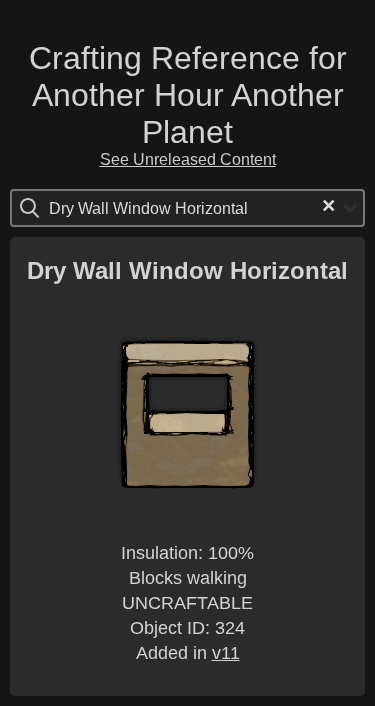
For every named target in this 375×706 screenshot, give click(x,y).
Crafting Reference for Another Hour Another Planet (188, 95)
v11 (226, 653)
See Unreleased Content (188, 159)
